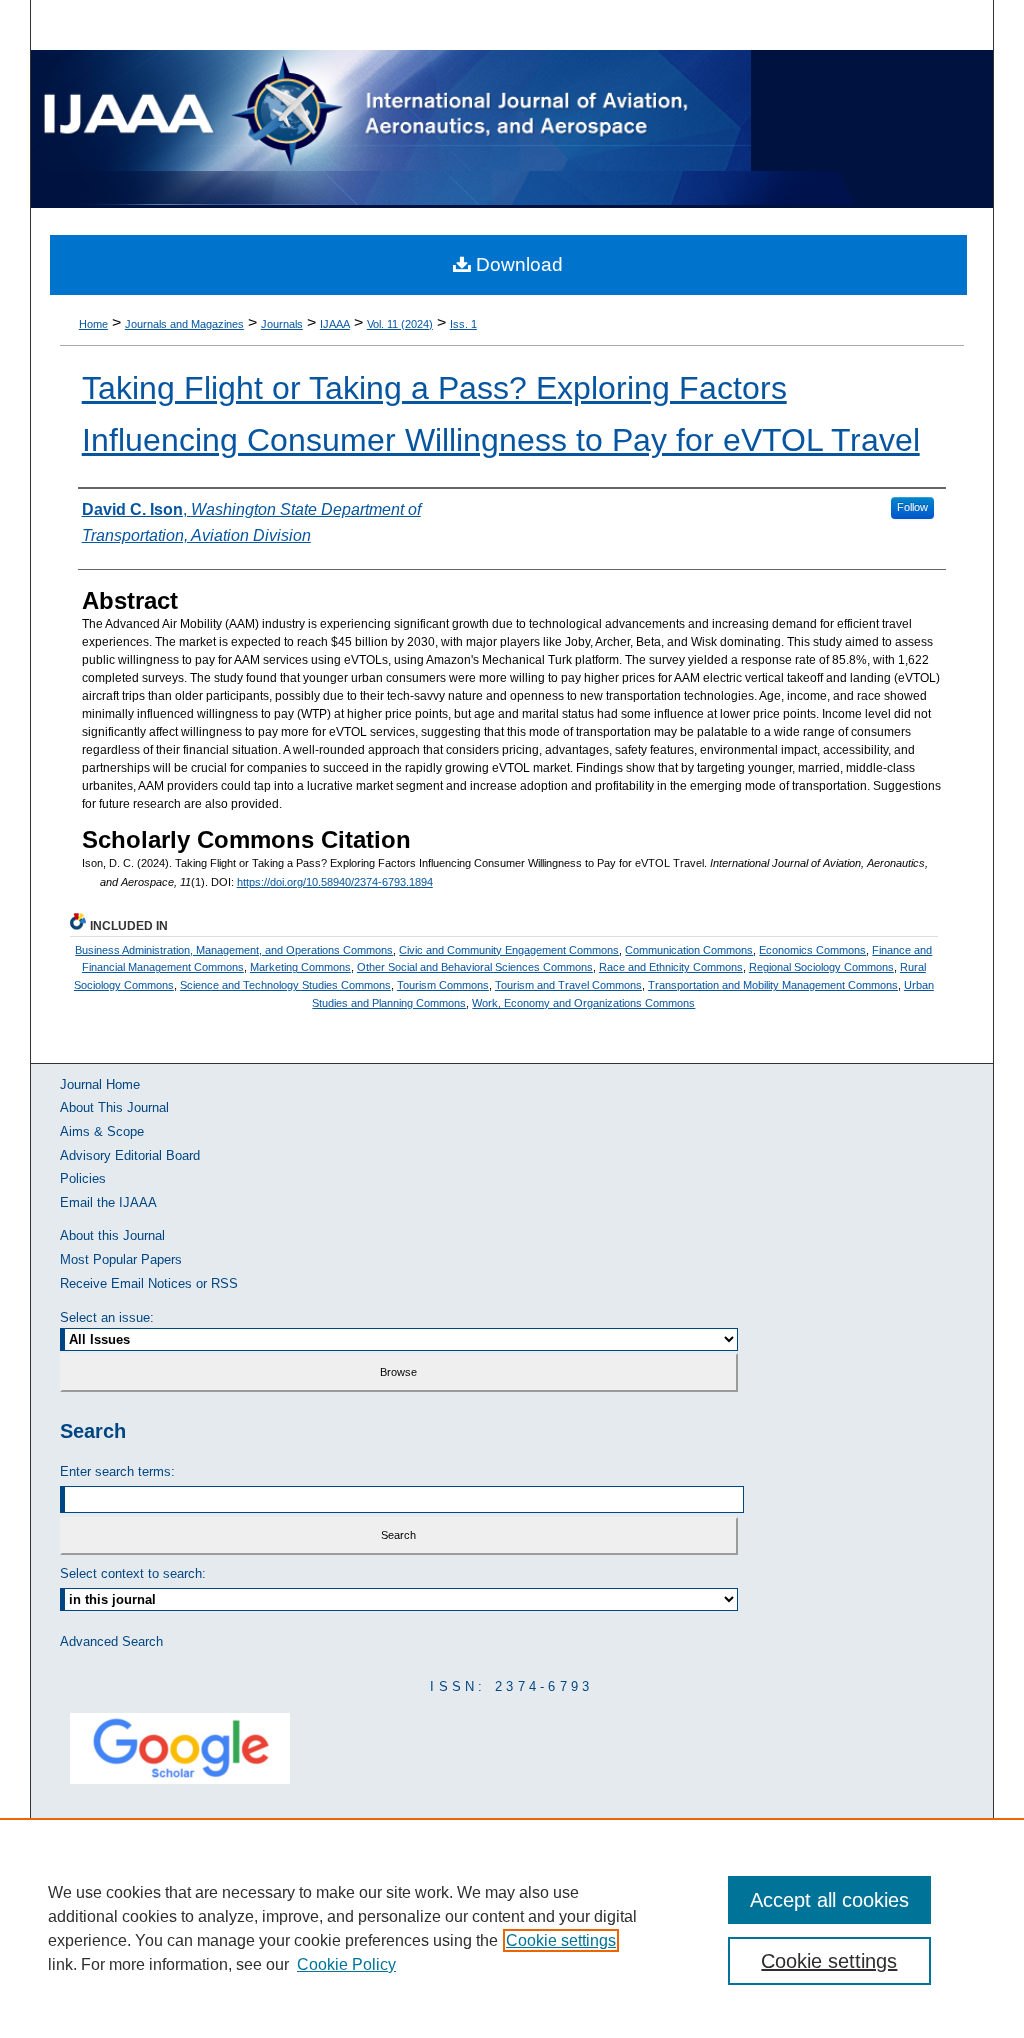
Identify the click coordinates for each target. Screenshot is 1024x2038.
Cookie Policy (346, 1964)
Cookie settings (561, 1940)
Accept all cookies (829, 1900)
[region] (512, 1928)
